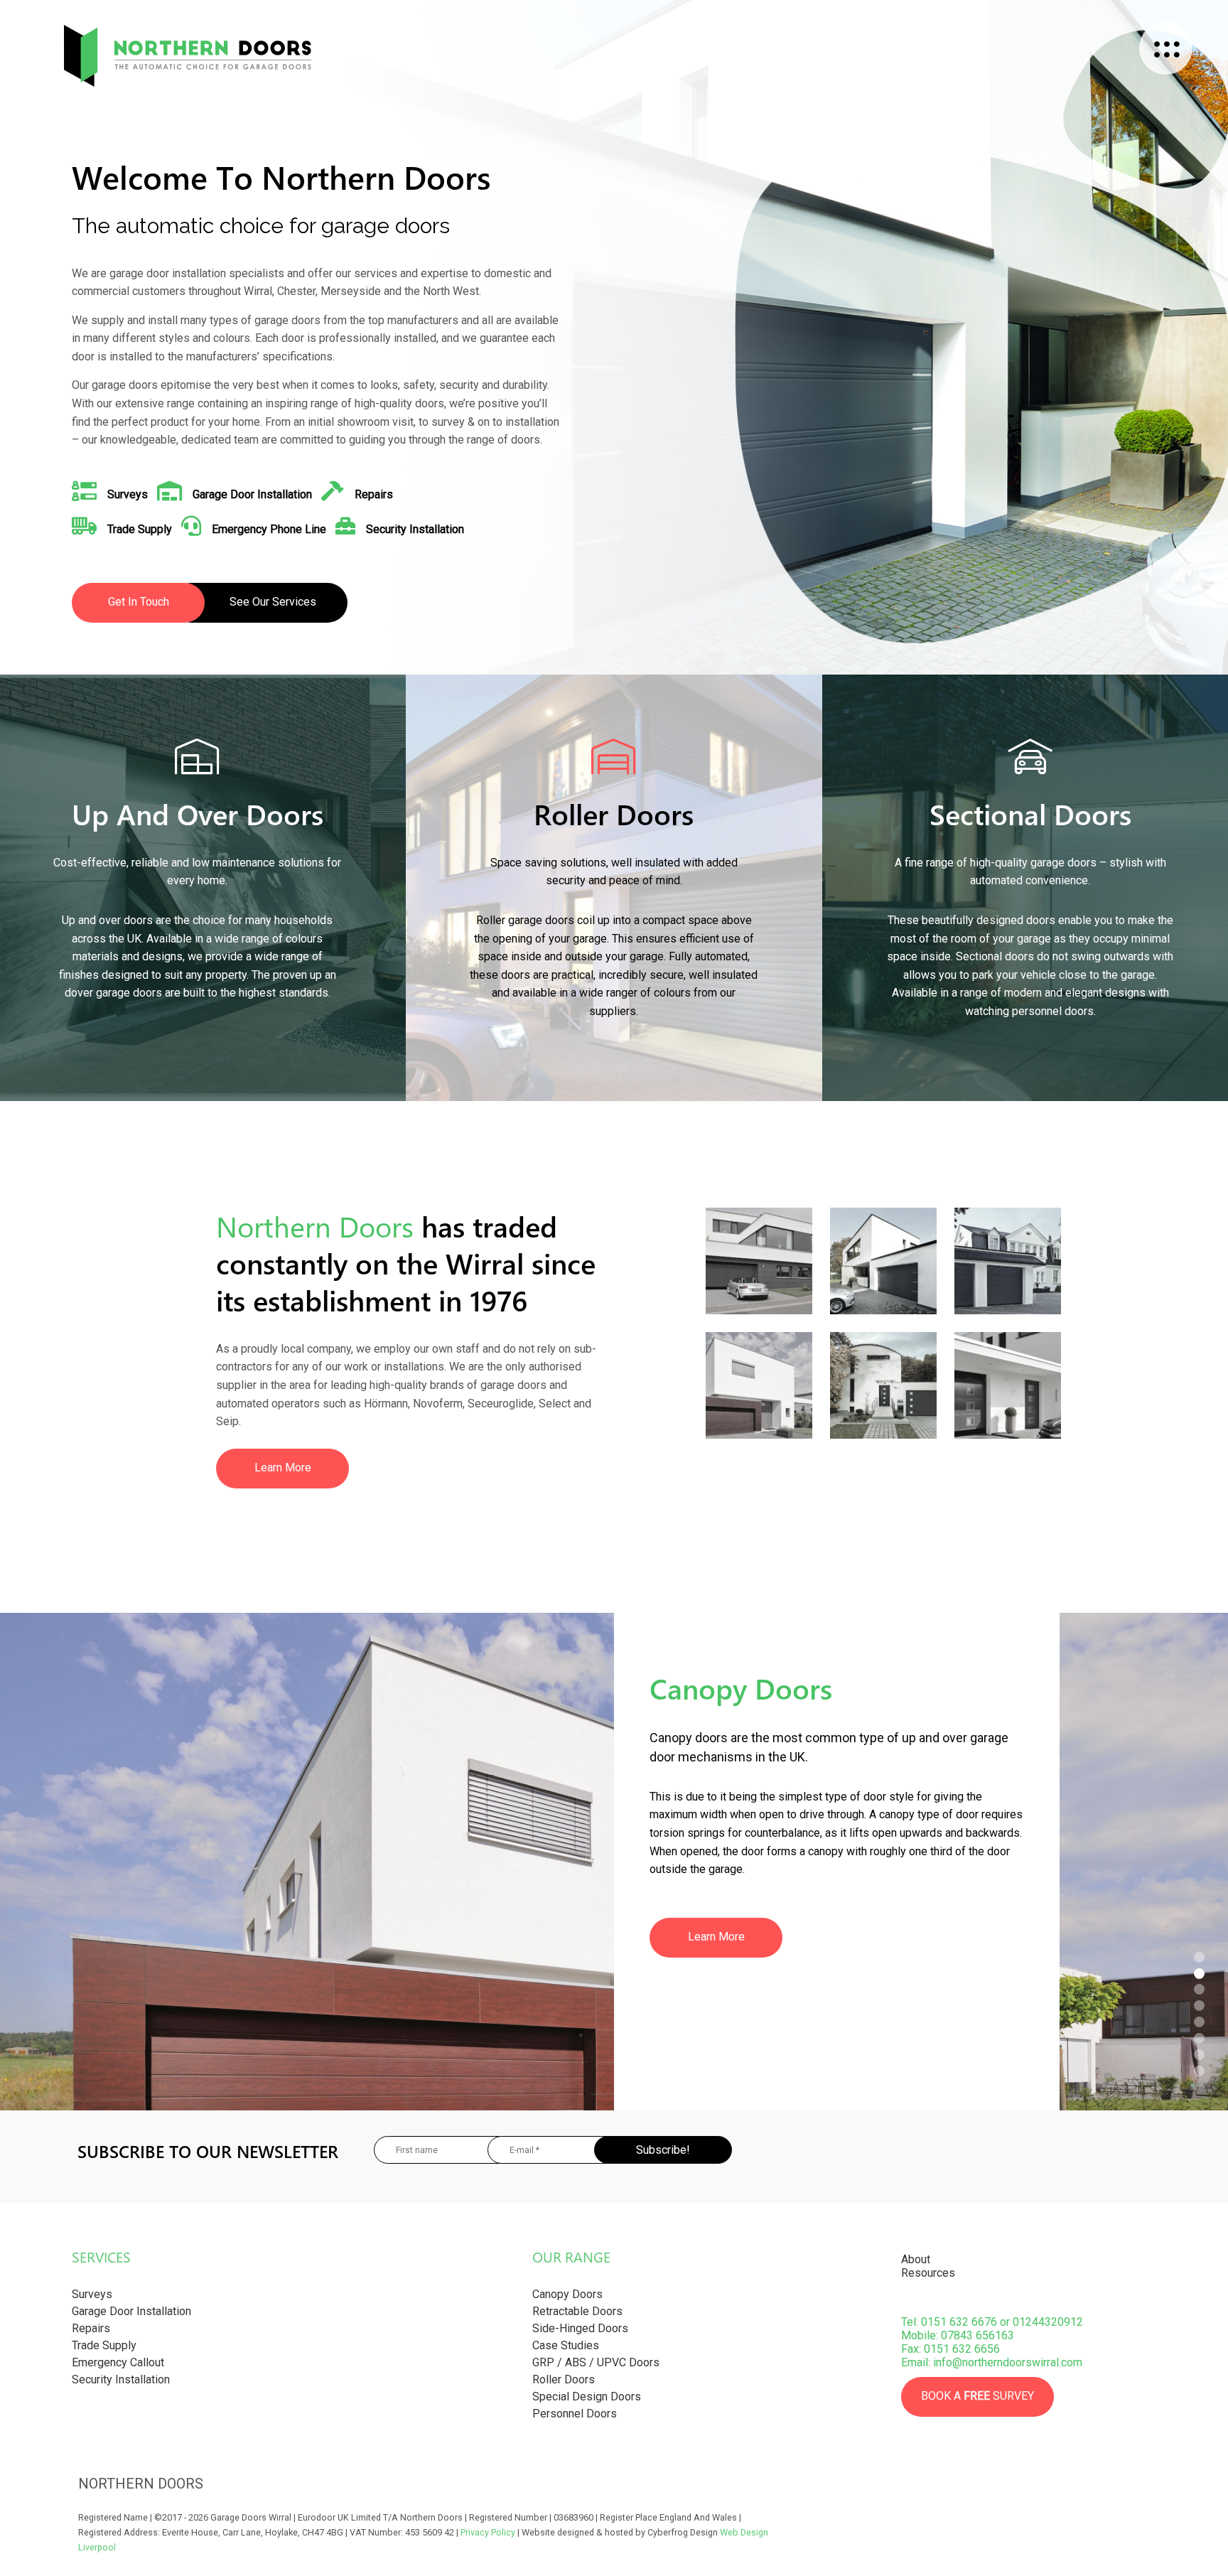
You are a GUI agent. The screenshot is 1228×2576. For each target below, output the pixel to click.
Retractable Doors (577, 2311)
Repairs (91, 2328)
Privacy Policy (488, 2532)
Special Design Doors (587, 2397)
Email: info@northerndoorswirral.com (992, 2362)
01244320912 (1048, 2322)
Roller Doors (564, 2379)
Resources (928, 2273)
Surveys (92, 2294)
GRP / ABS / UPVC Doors (596, 2362)
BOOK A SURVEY (977, 2396)
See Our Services (273, 602)
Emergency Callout (118, 2362)
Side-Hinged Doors (580, 2328)
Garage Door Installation (131, 2311)
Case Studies (566, 2345)
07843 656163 (977, 2335)
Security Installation (121, 2379)
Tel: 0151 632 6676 (949, 2322)
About (916, 2259)
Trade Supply (104, 2345)
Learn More (283, 1467)
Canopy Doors (567, 2294)
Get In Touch (139, 602)
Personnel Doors (575, 2414)
